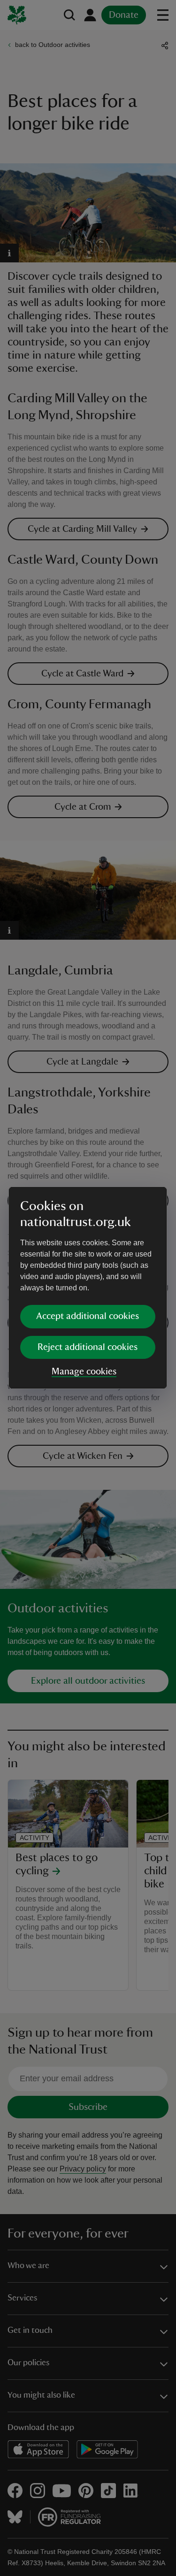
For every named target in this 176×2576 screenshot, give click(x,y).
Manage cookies (84, 1372)
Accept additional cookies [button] (88, 1316)
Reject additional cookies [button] (88, 1347)
